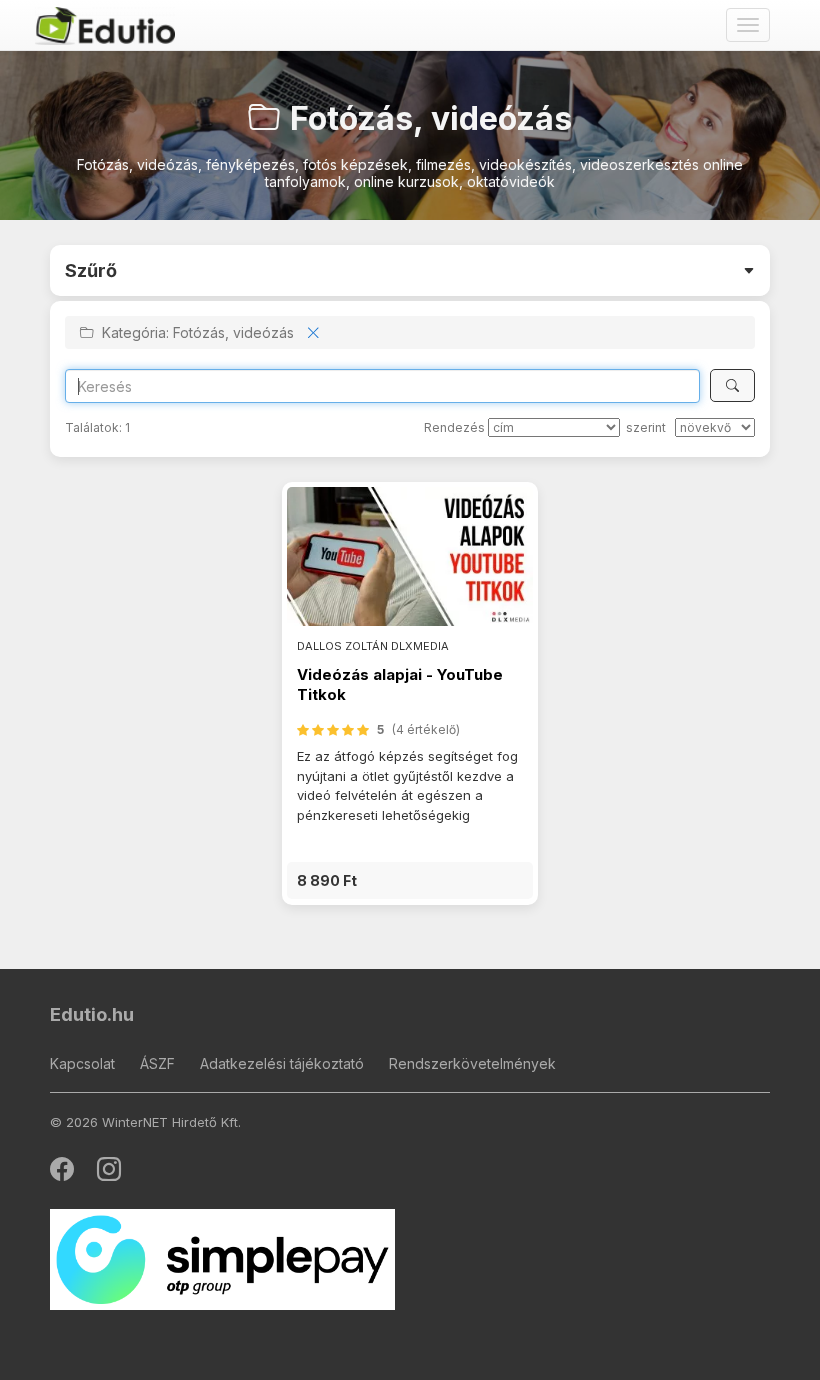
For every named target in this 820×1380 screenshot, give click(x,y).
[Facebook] (63, 1173)
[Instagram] (109, 1173)
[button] (410, 880)
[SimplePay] (222, 1258)
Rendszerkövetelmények (472, 1063)
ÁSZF (157, 1063)
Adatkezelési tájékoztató (282, 1063)
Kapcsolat (82, 1063)
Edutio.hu (92, 1014)
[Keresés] (732, 385)
